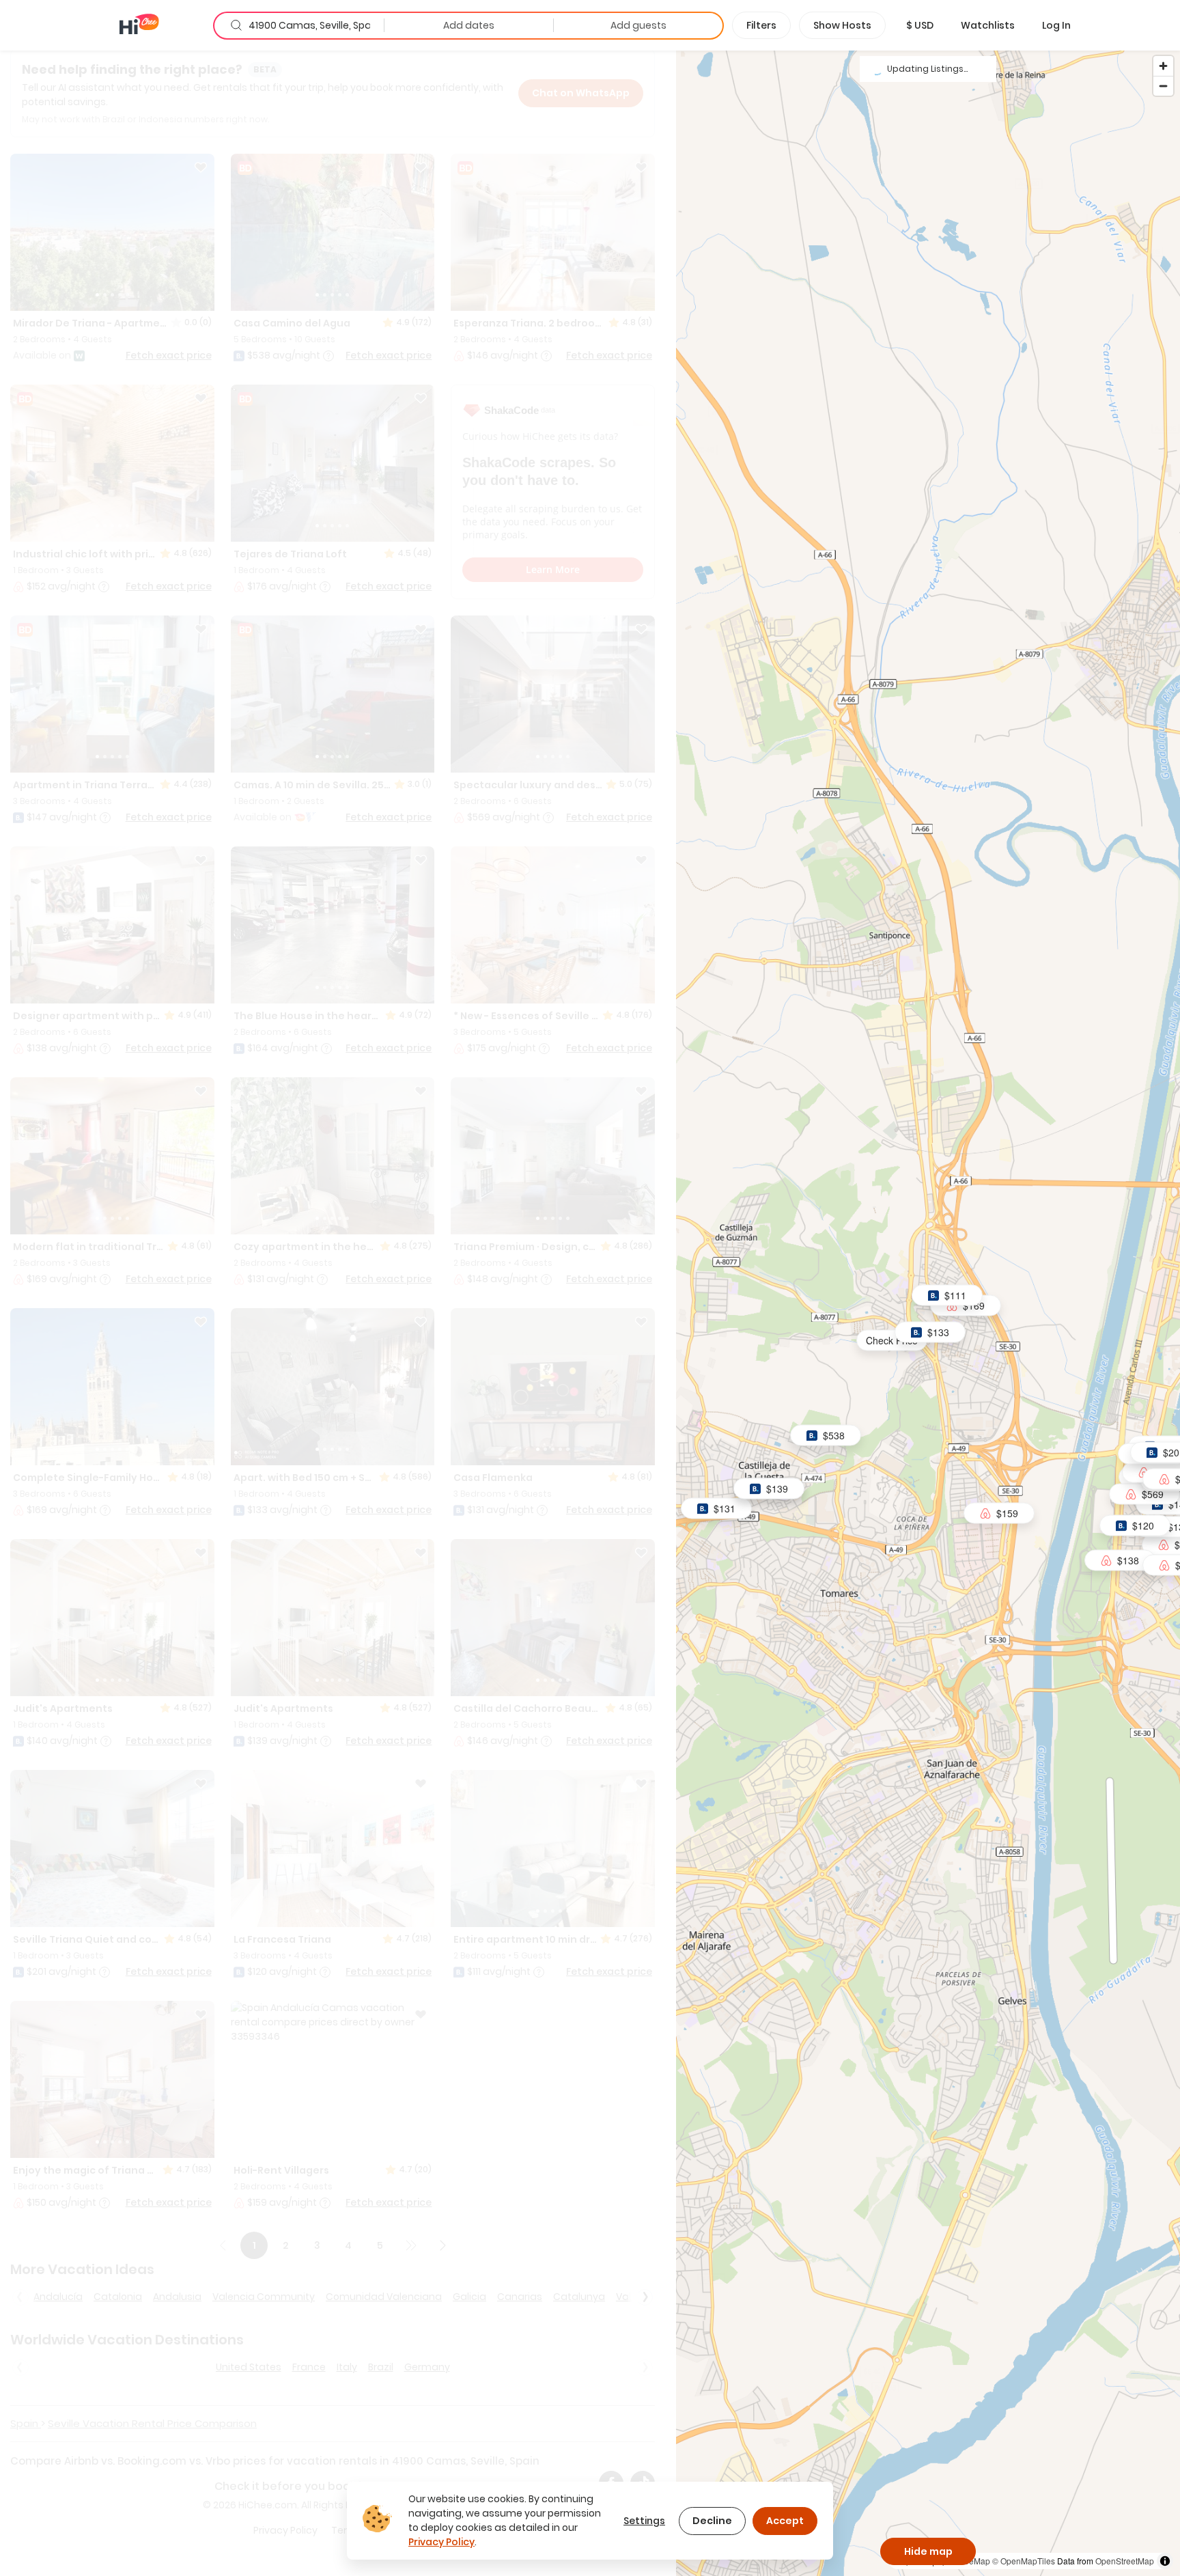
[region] (928, 1313)
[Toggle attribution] (1165, 2561)
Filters (761, 25)
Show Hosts (842, 25)
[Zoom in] (1163, 66)
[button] (920, 25)
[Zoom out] (1163, 86)
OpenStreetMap (1125, 2561)
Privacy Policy (441, 2542)
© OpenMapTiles (1024, 2561)
